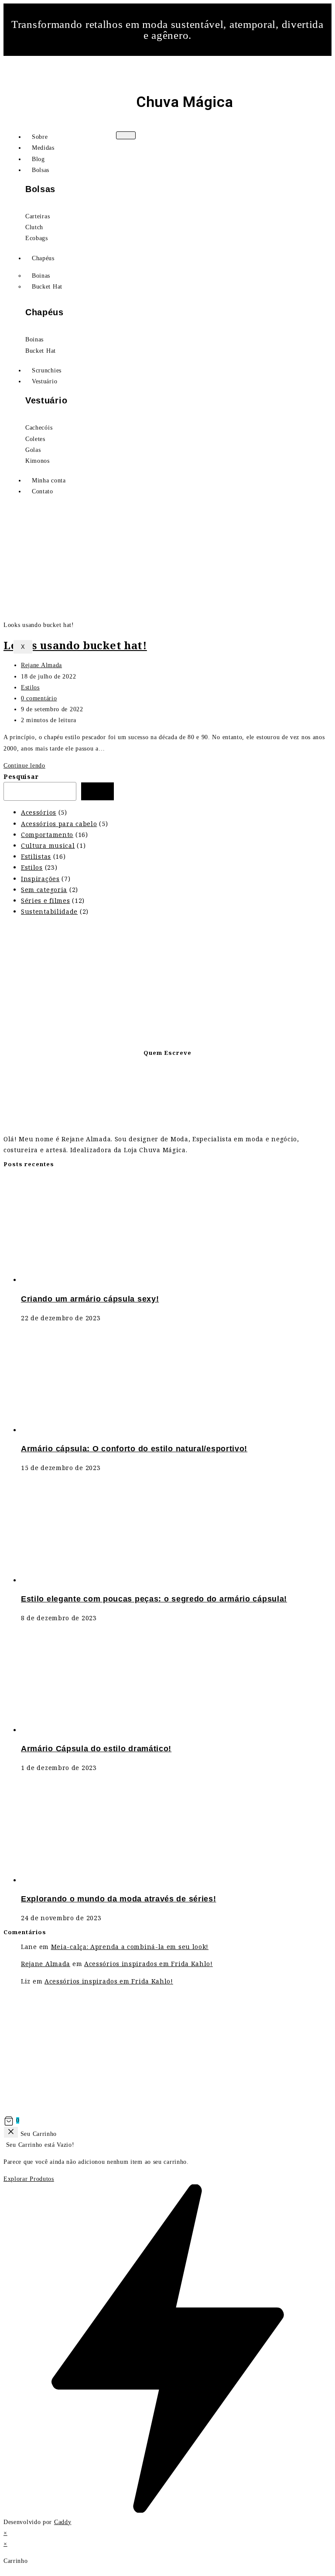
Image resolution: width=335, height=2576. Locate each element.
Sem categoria (44, 890)
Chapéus (43, 258)
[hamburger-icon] (126, 135)
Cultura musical (48, 845)
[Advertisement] (167, 984)
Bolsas (41, 170)
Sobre (40, 137)
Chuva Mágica (185, 102)
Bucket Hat (47, 287)
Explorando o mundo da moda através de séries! (119, 1899)
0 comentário (39, 698)
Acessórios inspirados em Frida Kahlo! (149, 1964)
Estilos (30, 687)
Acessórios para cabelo (59, 824)
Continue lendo (24, 766)
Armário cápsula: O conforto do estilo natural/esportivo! (134, 1449)
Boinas (41, 276)
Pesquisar (21, 777)
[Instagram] (141, 65)
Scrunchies (47, 370)
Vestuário (44, 381)
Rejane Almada (41, 665)
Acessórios (39, 812)
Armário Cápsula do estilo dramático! (96, 1749)
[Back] (11, 2132)
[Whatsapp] (167, 65)
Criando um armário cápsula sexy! (90, 1299)
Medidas (43, 148)
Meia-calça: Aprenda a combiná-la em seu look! (130, 1947)
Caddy (63, 2522)
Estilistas (36, 856)
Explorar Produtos (29, 2179)
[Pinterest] (194, 65)
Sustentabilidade (49, 911)
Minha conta (49, 480)
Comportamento (47, 835)
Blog (38, 159)
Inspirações (40, 879)
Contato (43, 491)
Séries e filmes (46, 901)
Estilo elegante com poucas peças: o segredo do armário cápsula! (154, 1599)
